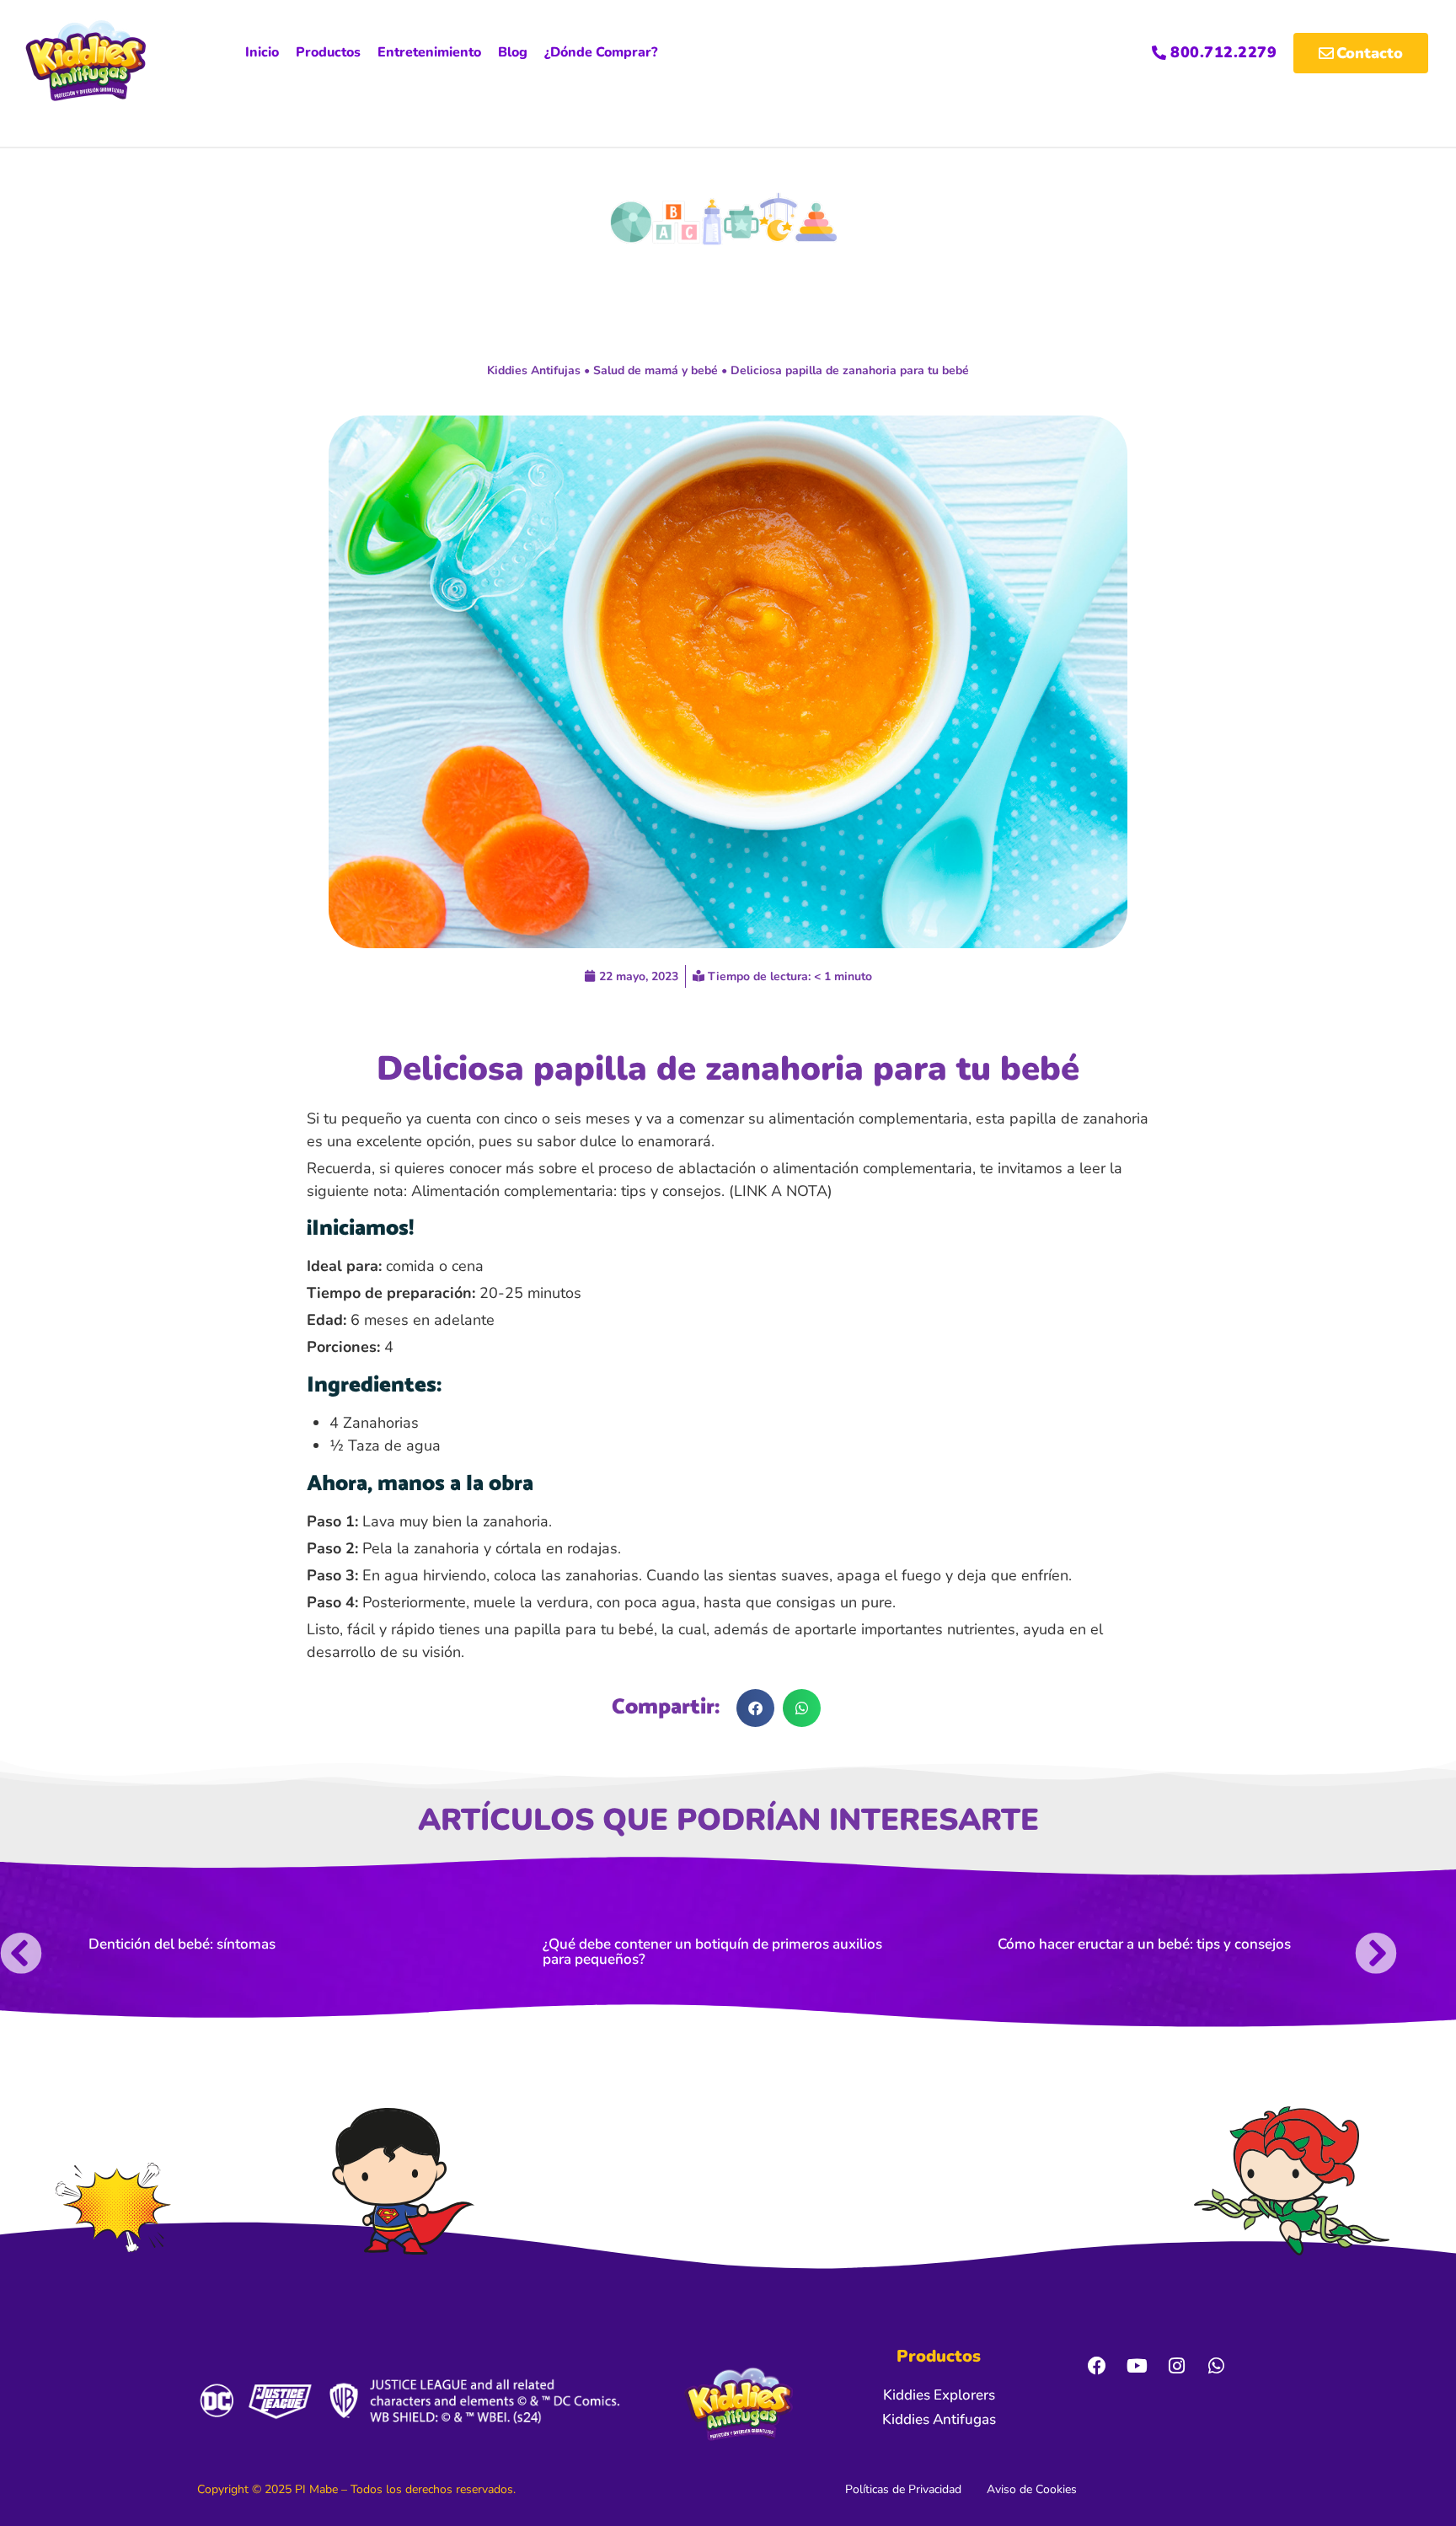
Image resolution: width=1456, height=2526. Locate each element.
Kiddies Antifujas (534, 370)
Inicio (262, 52)
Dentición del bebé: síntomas (182, 1944)
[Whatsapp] (1216, 2366)
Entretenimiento (429, 52)
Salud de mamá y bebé (656, 370)
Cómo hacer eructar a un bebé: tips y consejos (1144, 1944)
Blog (513, 52)
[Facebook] (1097, 2366)
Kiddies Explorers (939, 2395)
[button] (755, 1708)
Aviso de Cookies (1032, 2489)
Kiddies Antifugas (939, 2419)
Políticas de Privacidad (903, 2489)
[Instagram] (1176, 2366)
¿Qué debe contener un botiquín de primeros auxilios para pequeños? (712, 1952)
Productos (328, 52)
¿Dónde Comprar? (601, 52)
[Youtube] (1137, 2366)
